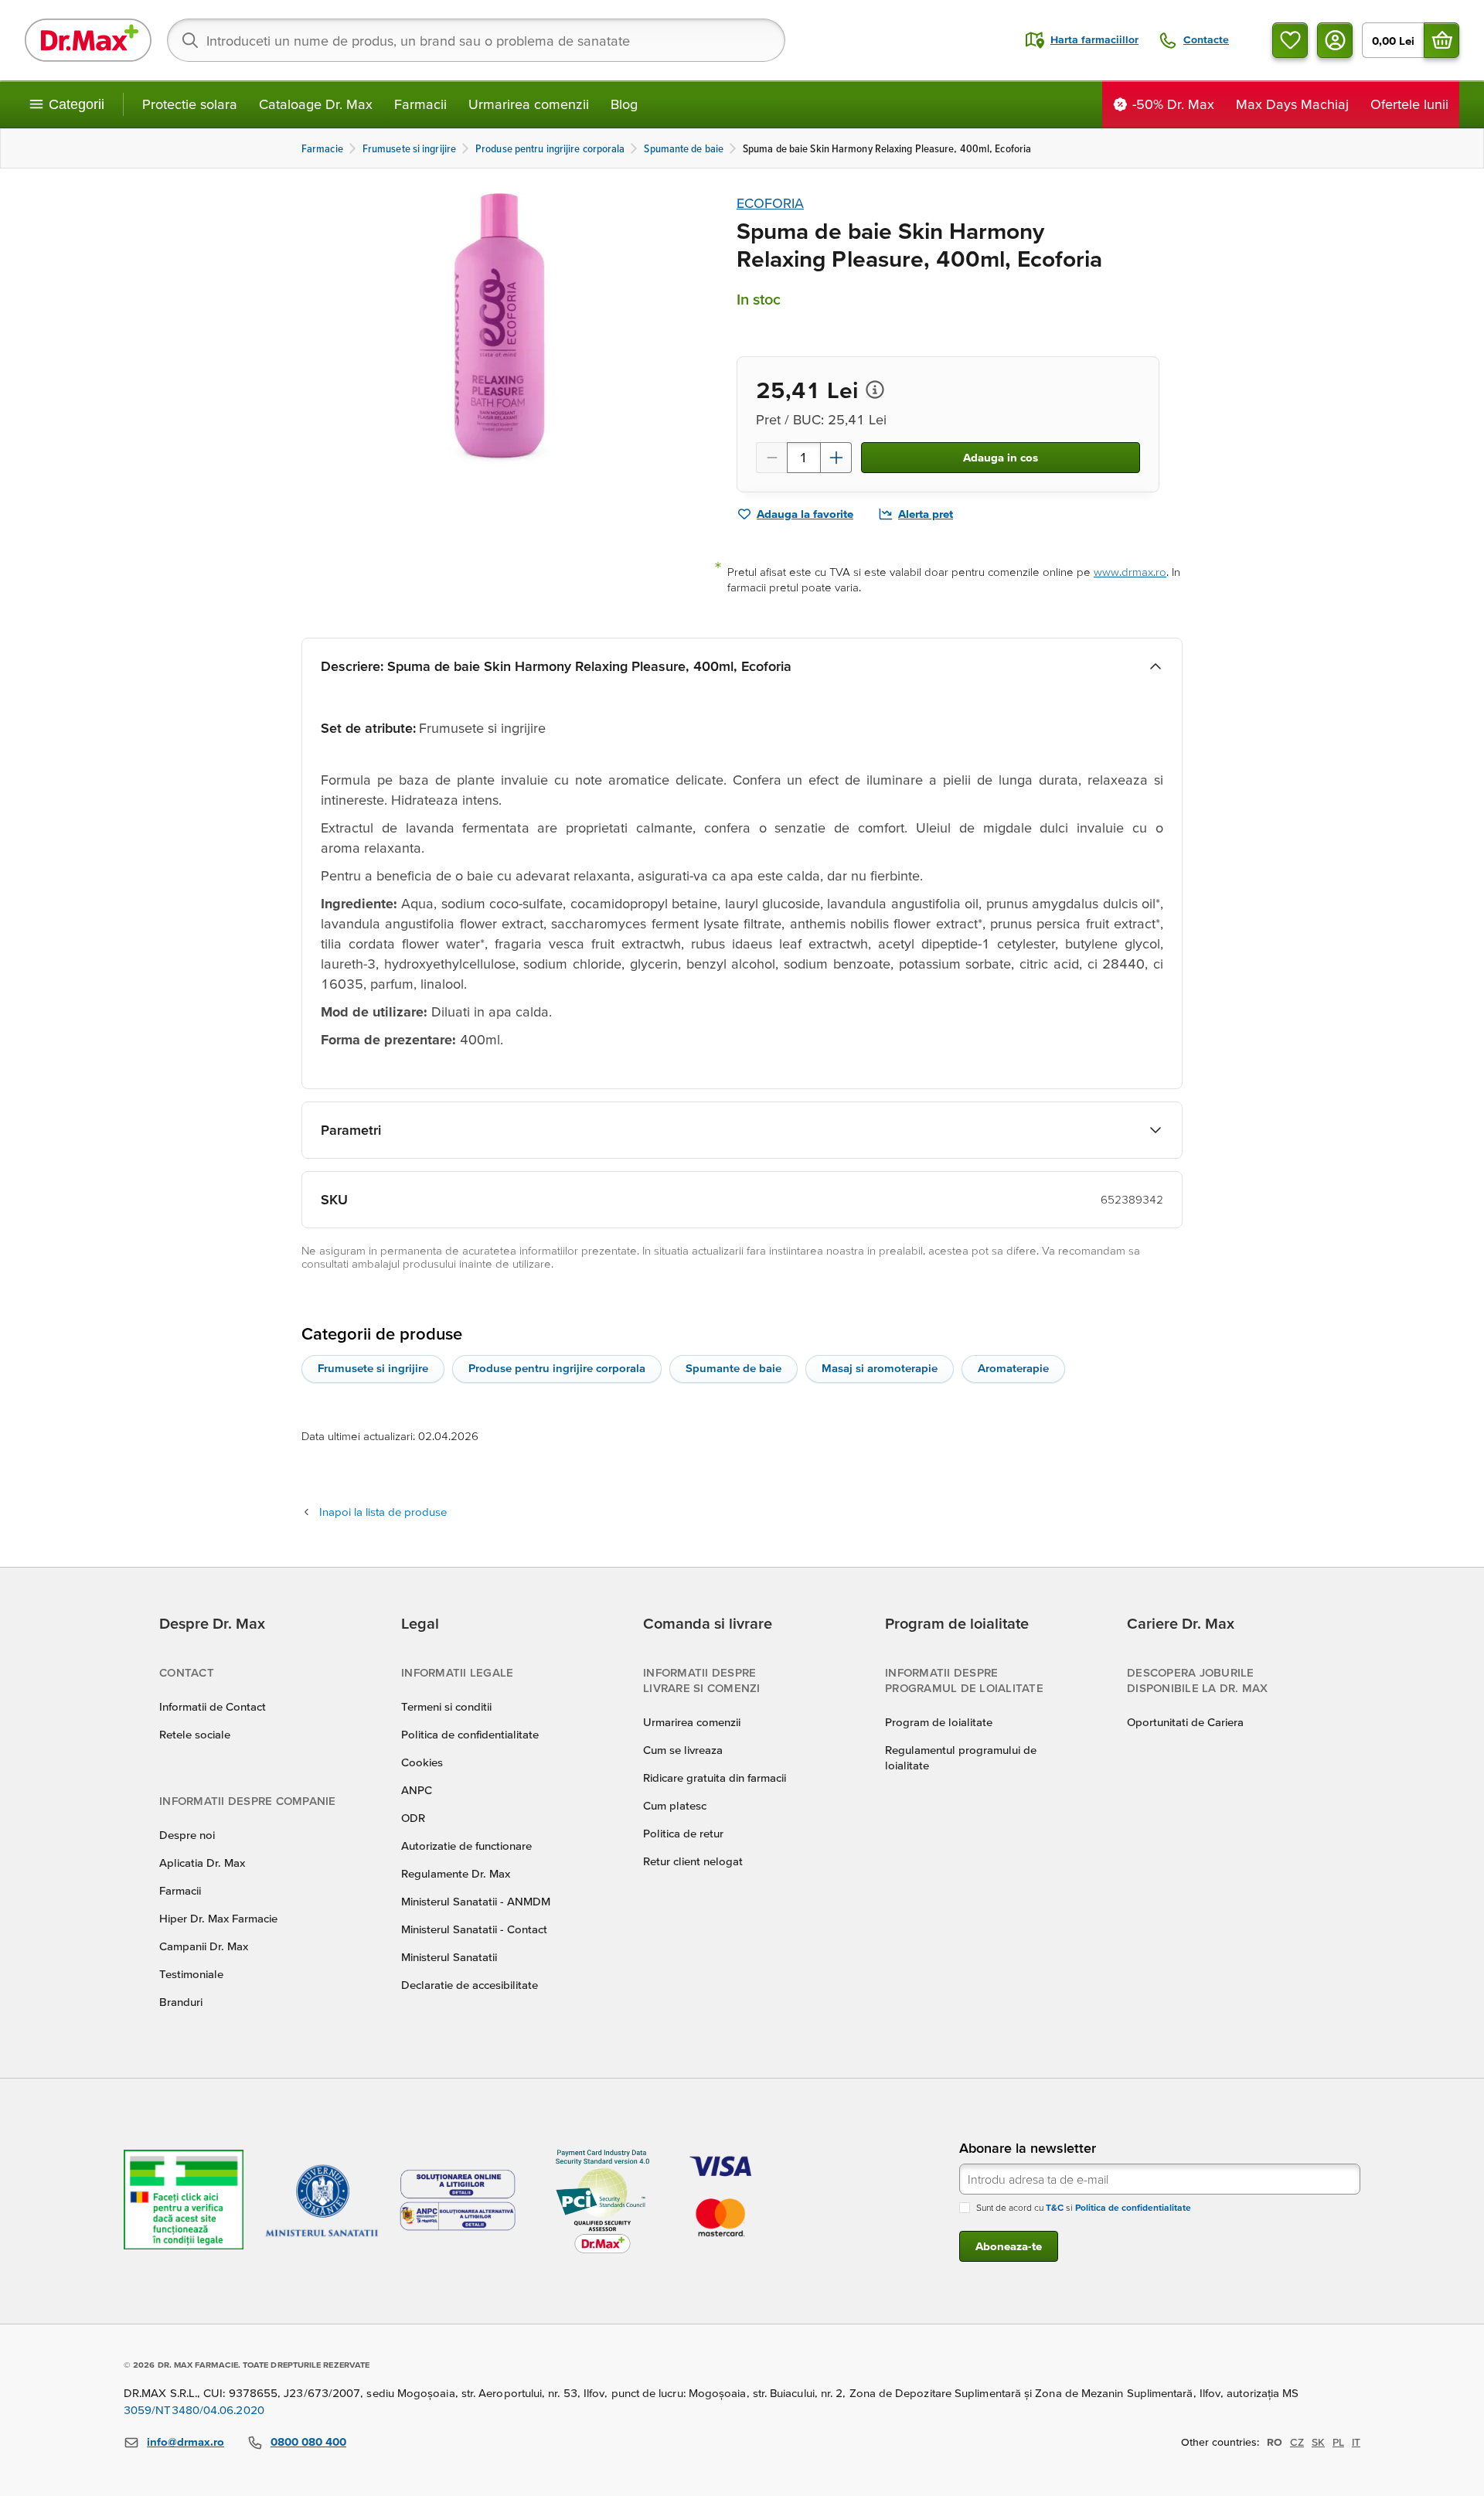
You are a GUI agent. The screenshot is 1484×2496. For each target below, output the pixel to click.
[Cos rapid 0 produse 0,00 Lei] (1441, 40)
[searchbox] (476, 40)
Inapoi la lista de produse (383, 1512)
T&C (1055, 2207)
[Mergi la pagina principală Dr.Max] (88, 40)
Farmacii (420, 104)
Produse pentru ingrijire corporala (557, 1368)
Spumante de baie (733, 1368)
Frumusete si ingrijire (373, 1368)
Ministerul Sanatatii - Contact (474, 1929)
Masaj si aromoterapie (880, 1368)
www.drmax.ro (1130, 572)
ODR (413, 1818)
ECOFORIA (770, 203)
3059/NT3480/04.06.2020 (194, 2410)
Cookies (422, 1762)
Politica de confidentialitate (470, 1734)
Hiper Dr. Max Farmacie (218, 1918)
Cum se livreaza (683, 1750)
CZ (1297, 2442)
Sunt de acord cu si (1084, 2207)
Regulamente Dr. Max (456, 1873)
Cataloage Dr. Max (316, 104)
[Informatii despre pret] (875, 390)
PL (1338, 2442)
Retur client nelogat (693, 1861)
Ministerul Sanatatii (449, 1957)
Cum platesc (675, 1805)
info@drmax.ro (185, 2442)
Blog (624, 104)
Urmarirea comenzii (529, 104)
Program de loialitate (939, 1722)
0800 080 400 (308, 2442)
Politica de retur (683, 1833)
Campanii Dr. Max (204, 1946)
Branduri (181, 2002)
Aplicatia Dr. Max (202, 1863)
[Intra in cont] (1335, 40)
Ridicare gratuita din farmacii (715, 1778)
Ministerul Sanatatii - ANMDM (476, 1901)
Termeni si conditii (446, 1706)
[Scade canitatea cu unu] (771, 458)
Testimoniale (191, 1974)
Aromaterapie (1013, 1368)
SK (1318, 2442)
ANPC (417, 1790)
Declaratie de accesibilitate (470, 1985)
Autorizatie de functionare (466, 1846)
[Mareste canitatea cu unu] (836, 458)
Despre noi (187, 1835)
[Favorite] (1290, 40)
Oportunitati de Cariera (1185, 1722)
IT (1356, 2442)
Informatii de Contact (213, 1706)
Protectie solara (190, 104)
